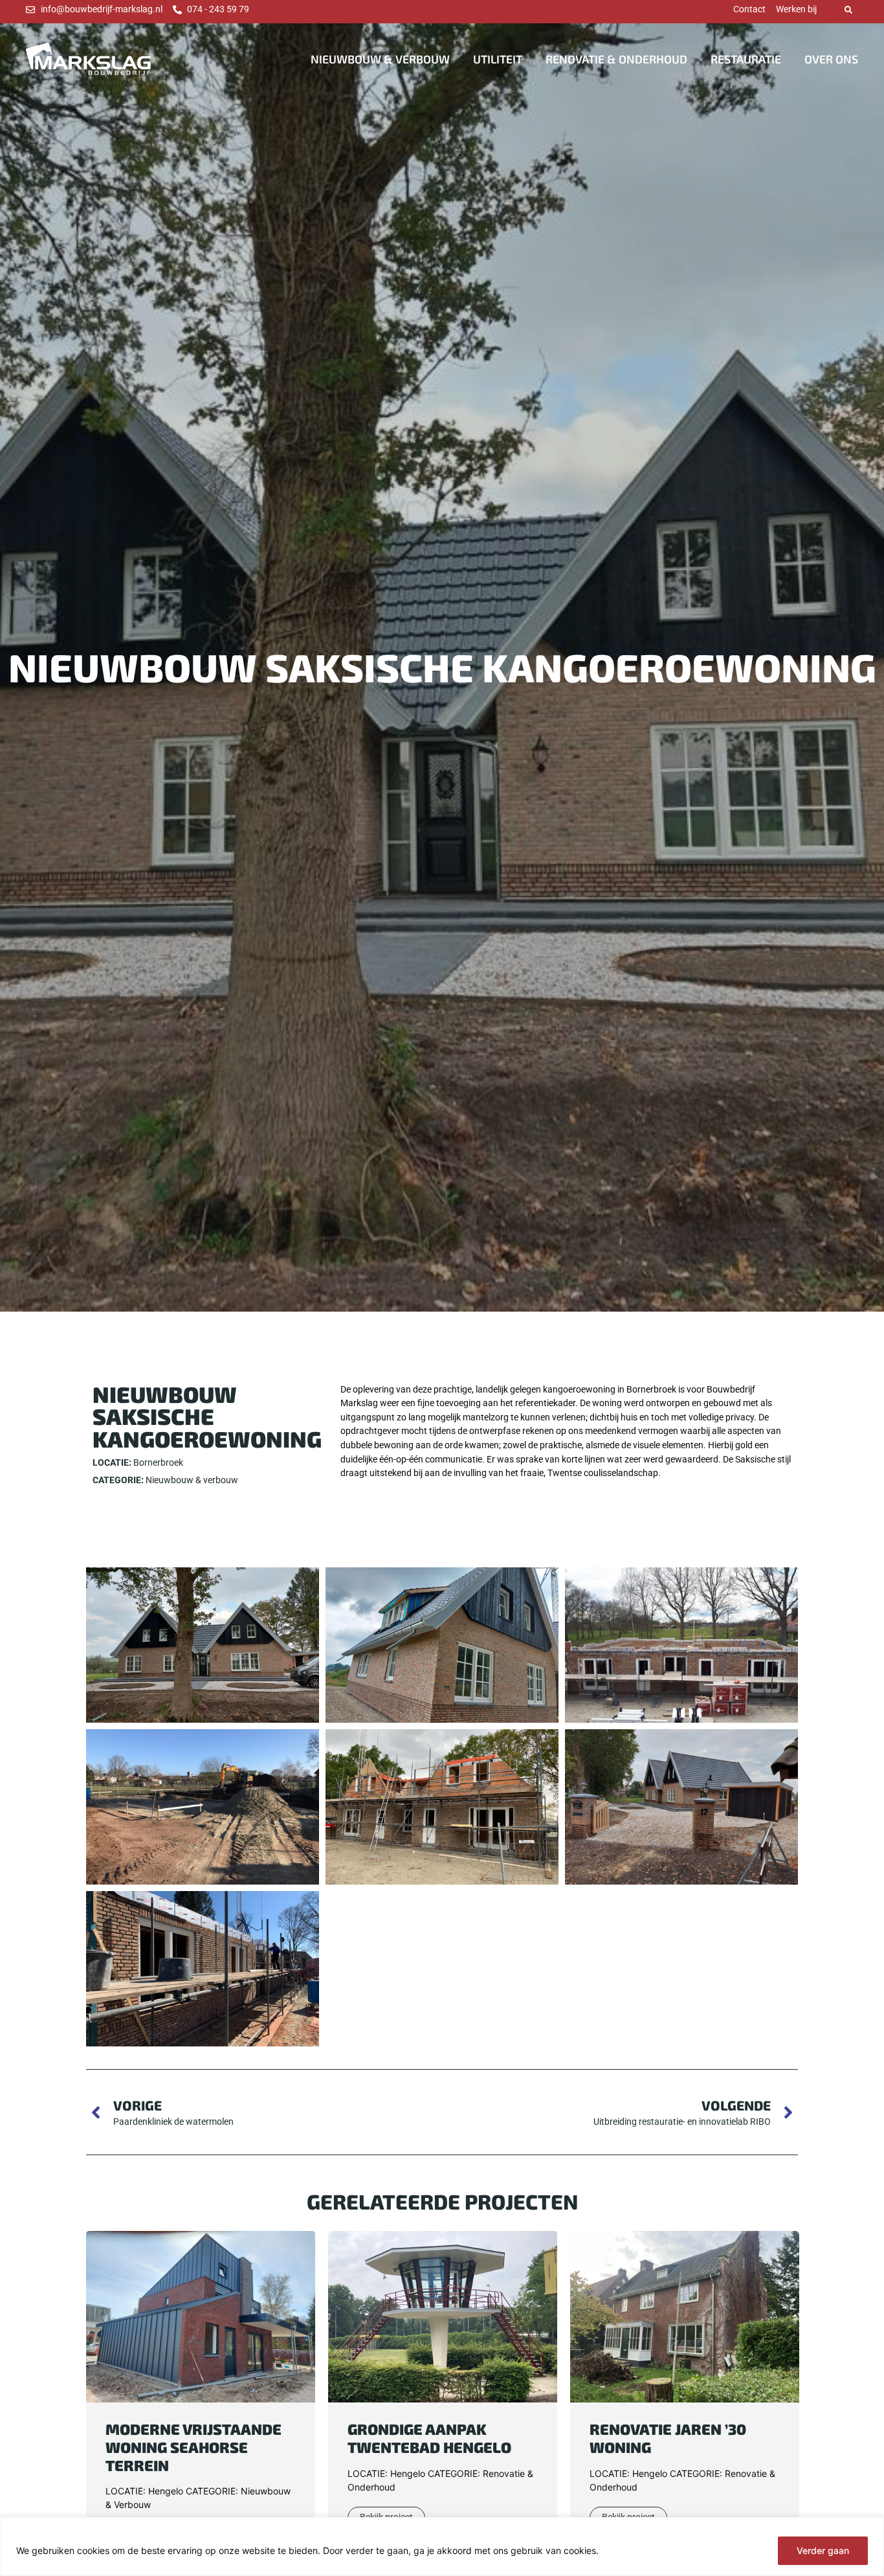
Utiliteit (498, 59)
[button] (848, 10)
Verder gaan (823, 2550)
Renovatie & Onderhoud (616, 59)
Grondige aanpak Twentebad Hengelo (429, 2438)
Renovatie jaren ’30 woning (668, 2438)
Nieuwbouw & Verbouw (380, 59)
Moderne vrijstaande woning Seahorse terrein (193, 2447)
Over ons (831, 59)
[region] (442, 2547)
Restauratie (746, 59)
